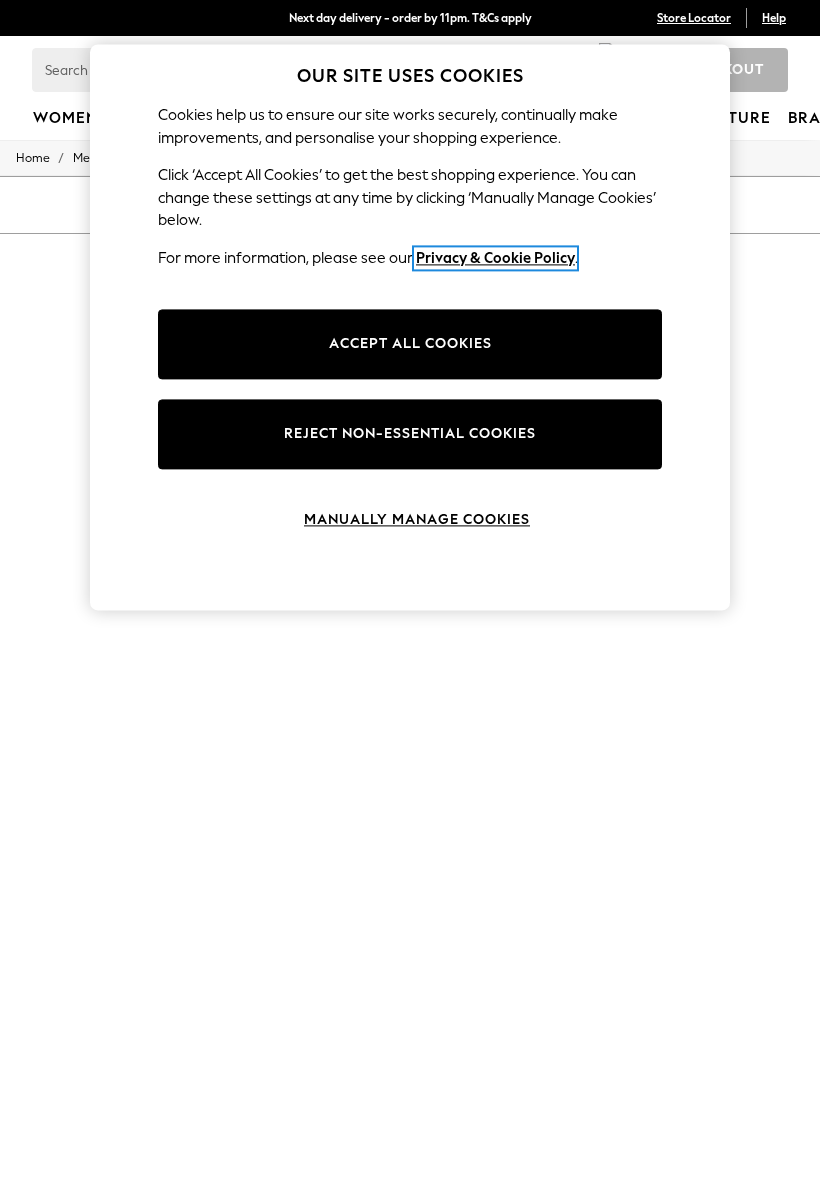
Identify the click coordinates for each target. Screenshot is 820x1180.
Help (774, 18)
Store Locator (694, 18)
